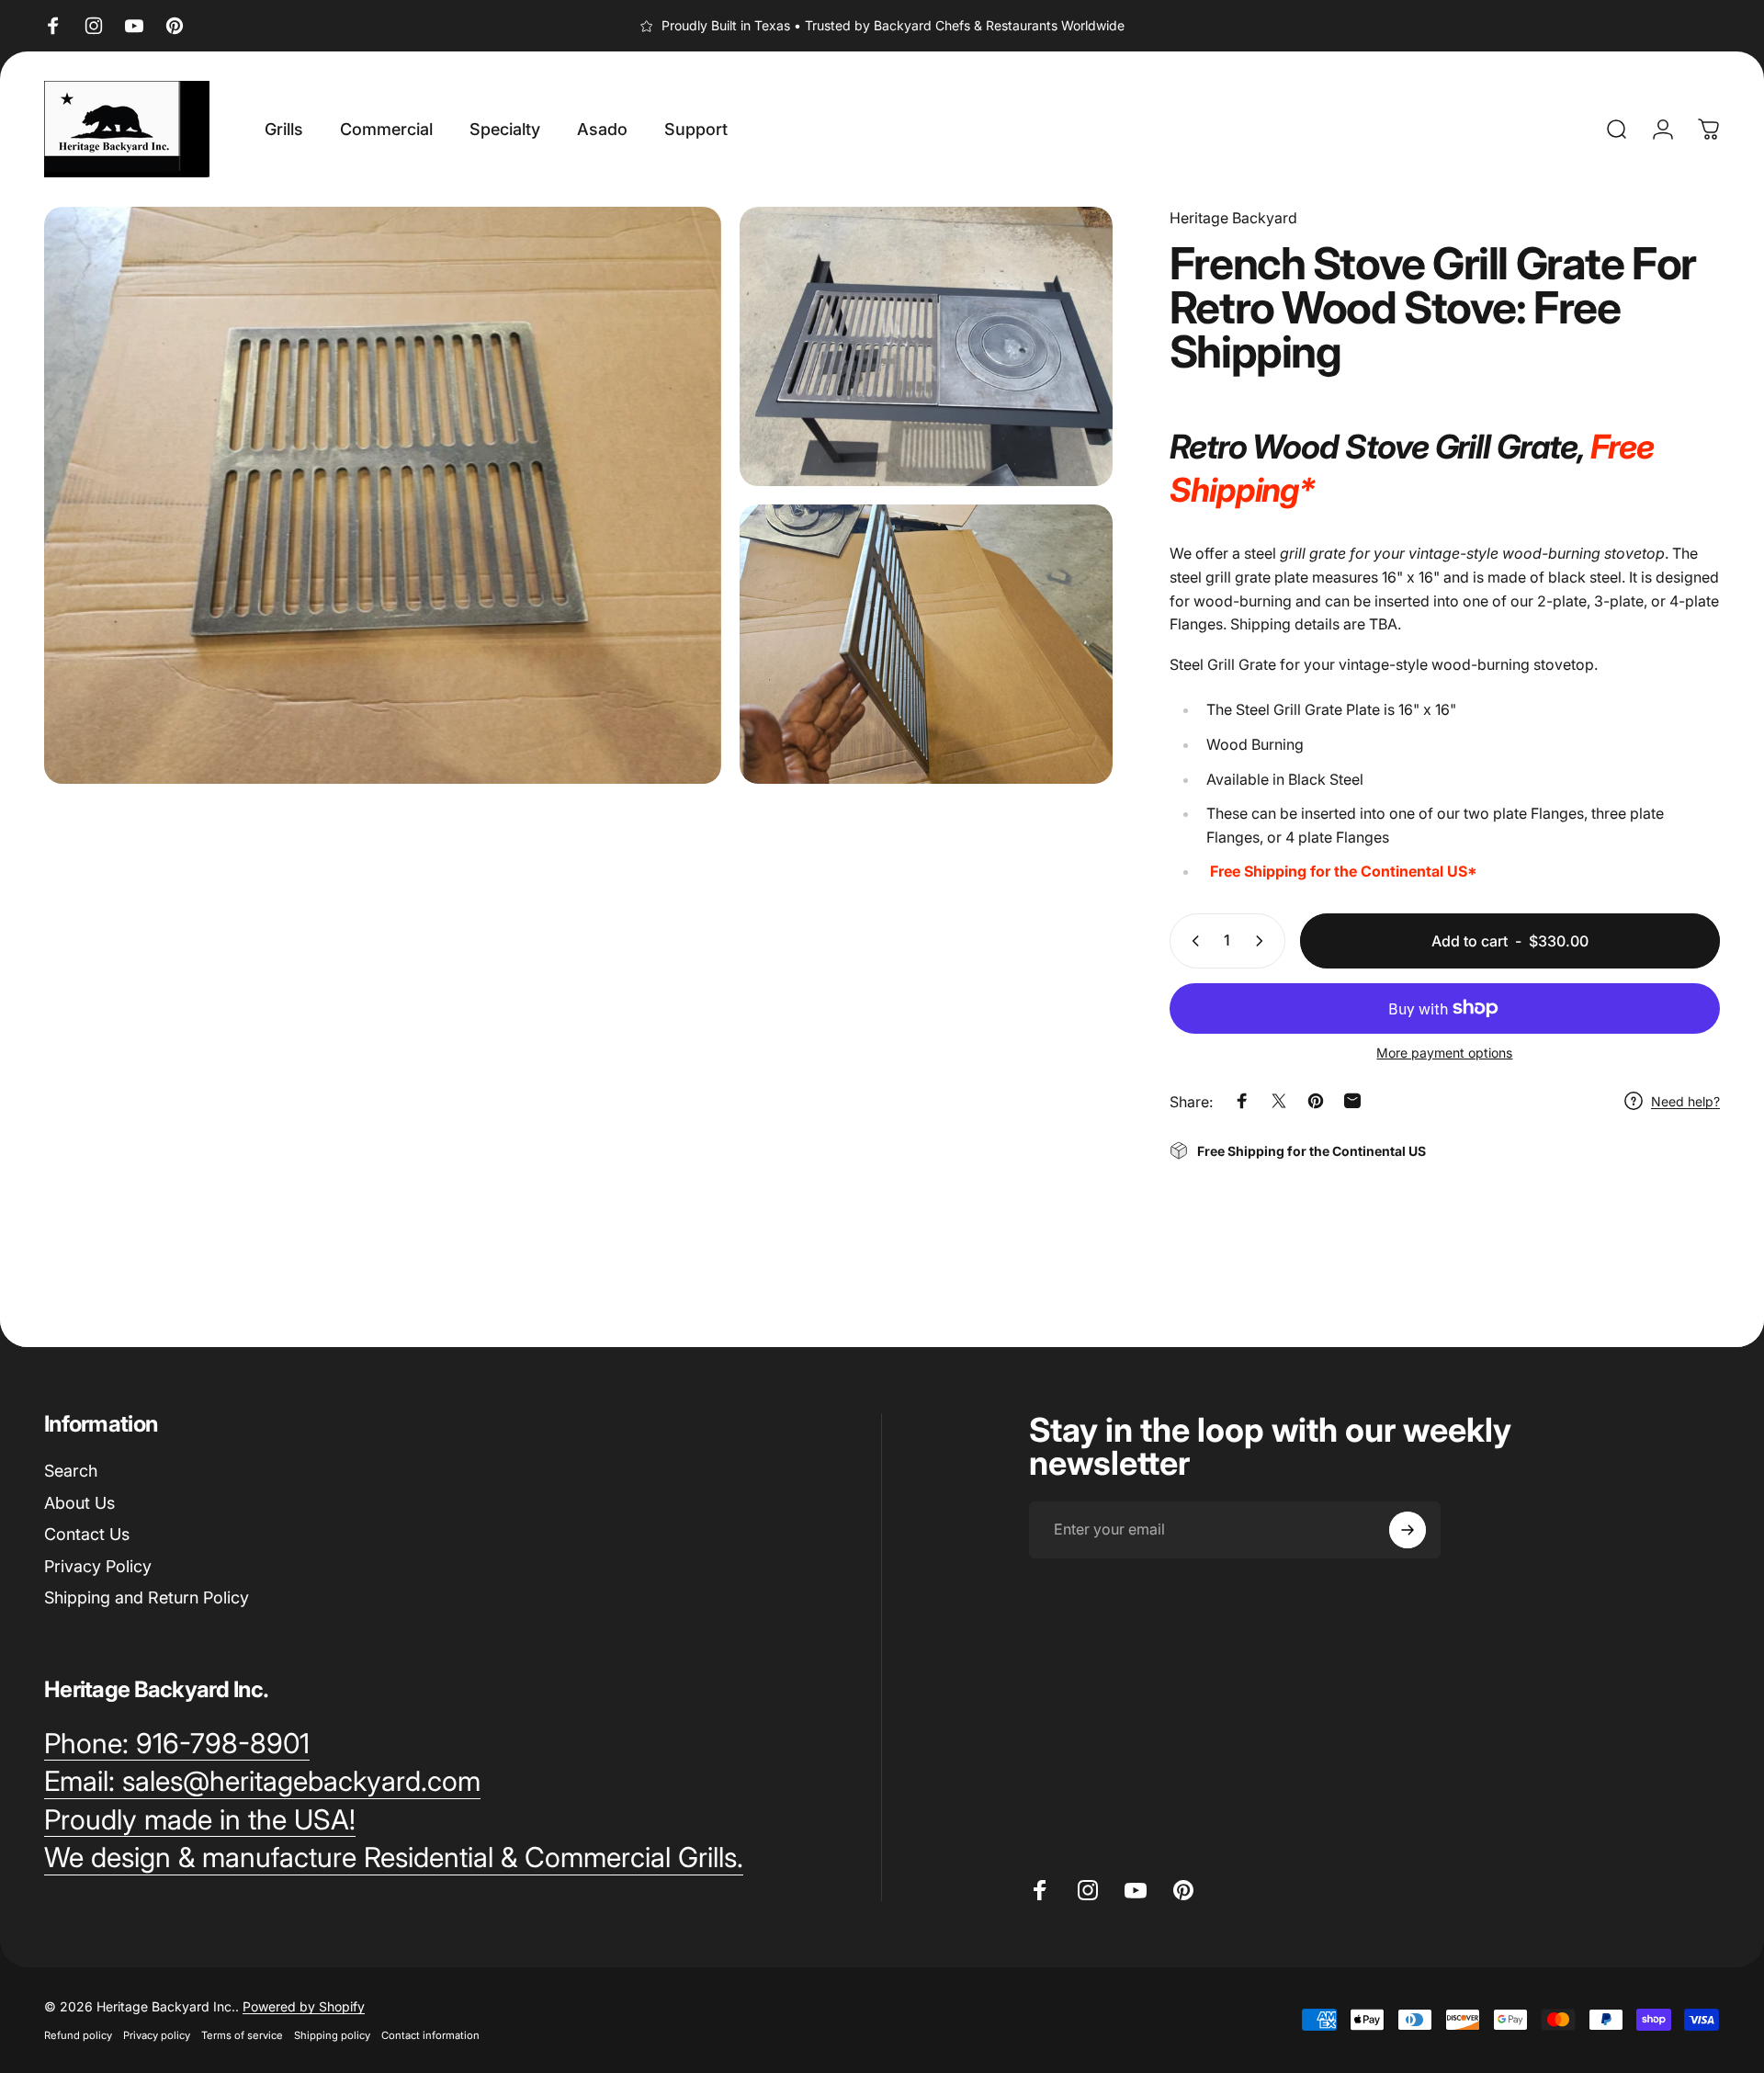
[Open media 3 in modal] (926, 644)
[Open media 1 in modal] (383, 495)
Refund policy (78, 2035)
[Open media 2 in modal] (926, 346)
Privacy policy (157, 2035)
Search (71, 1471)
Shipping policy (332, 2035)
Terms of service (242, 2035)
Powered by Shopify (304, 2006)
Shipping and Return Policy (147, 1597)
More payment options (1444, 1053)
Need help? (1685, 1100)
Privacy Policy (98, 1566)
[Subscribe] (1408, 1530)
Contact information (430, 2035)
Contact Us (87, 1534)
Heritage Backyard (1233, 218)
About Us (79, 1503)
